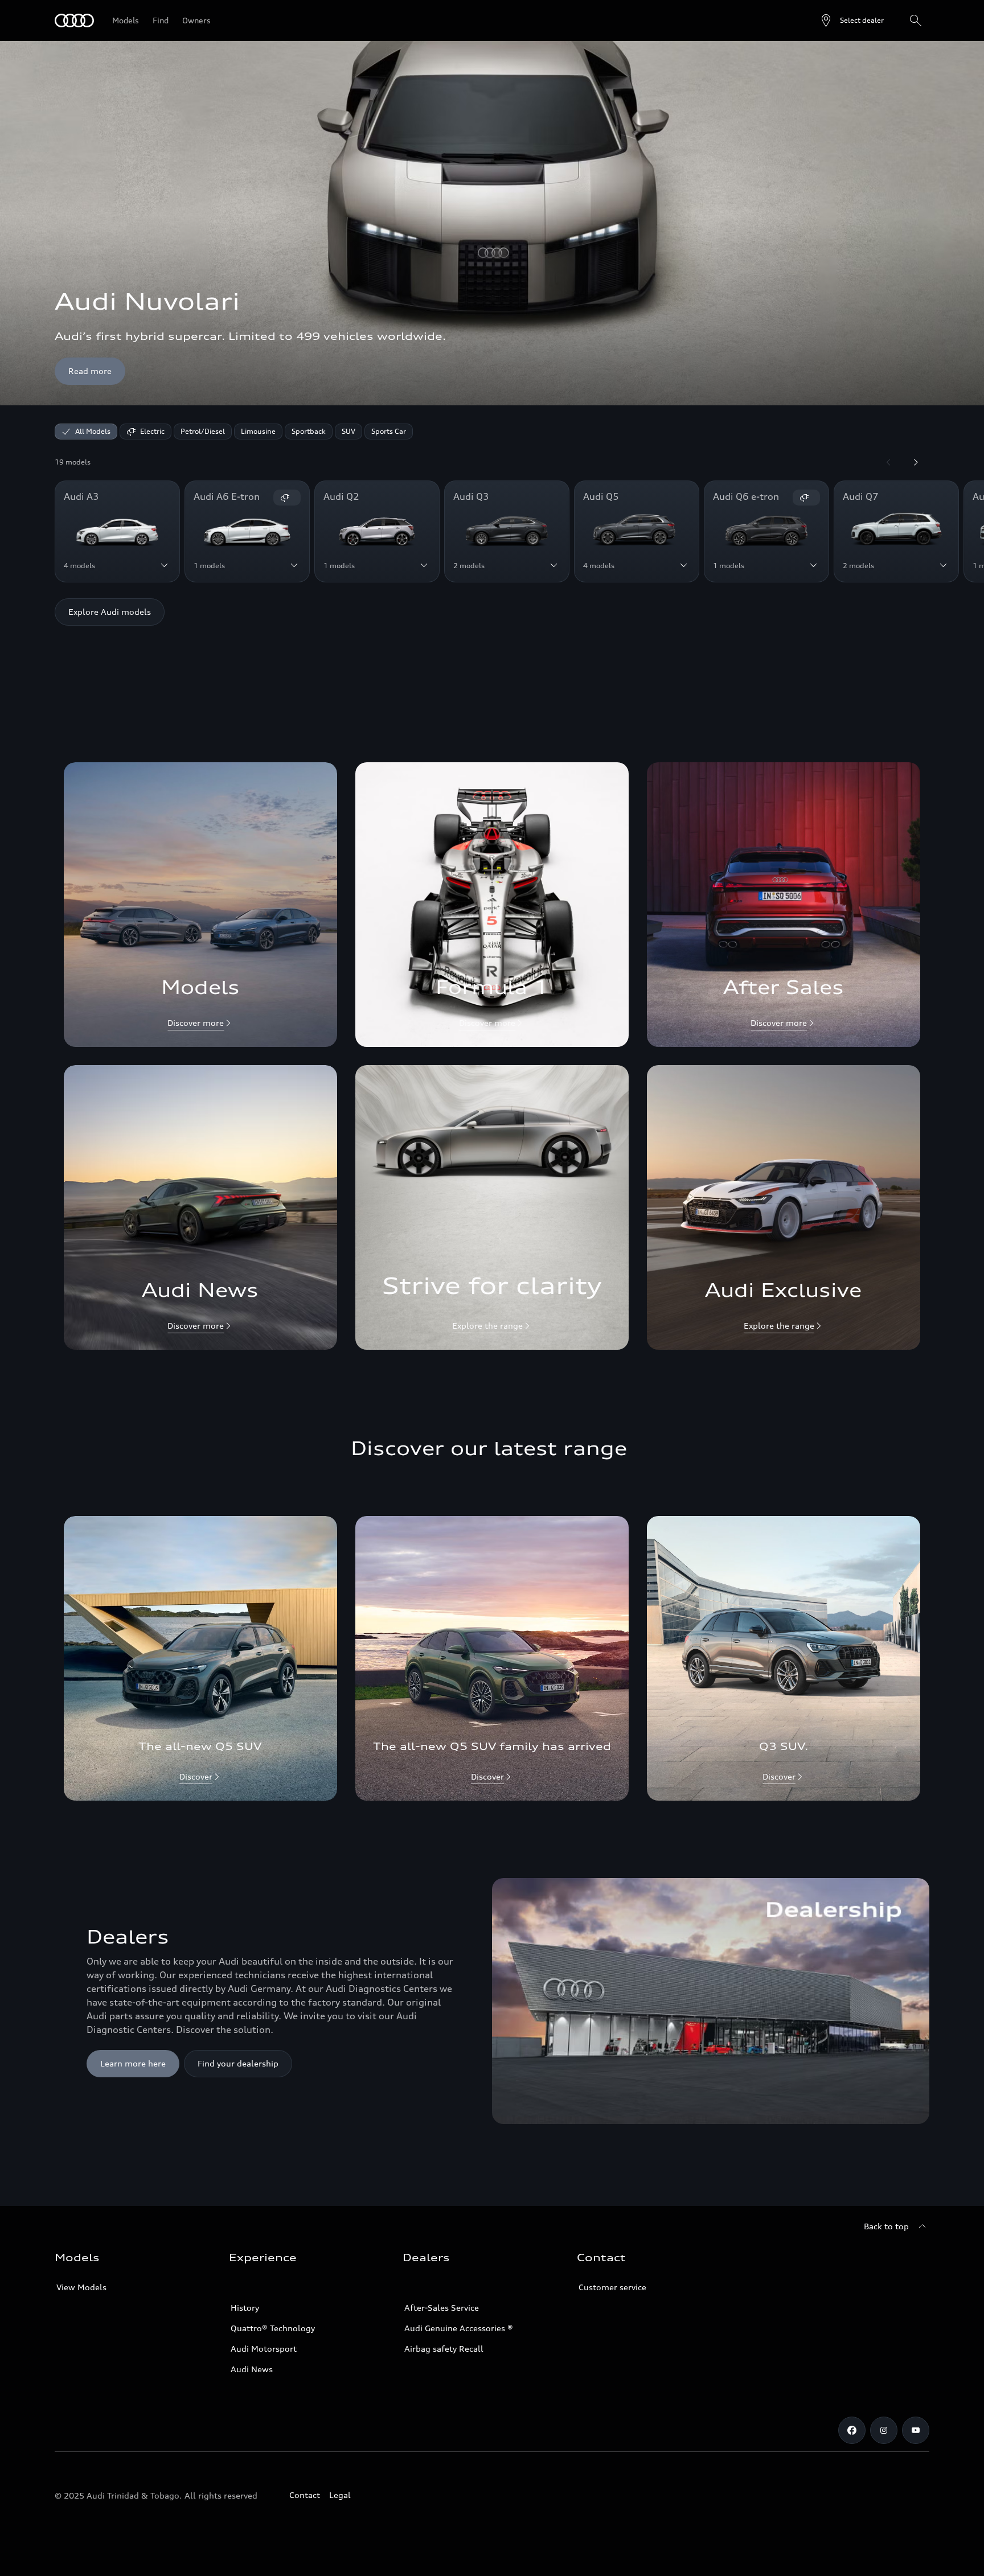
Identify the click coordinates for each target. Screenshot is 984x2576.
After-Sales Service (442, 2308)
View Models (81, 2287)
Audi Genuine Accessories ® (459, 2328)
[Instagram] (884, 2430)
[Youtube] (916, 2430)
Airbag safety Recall (444, 2349)
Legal (340, 2495)
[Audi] (74, 20)
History (245, 2308)
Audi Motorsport (264, 2349)
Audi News (252, 2369)
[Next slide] (916, 462)
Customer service (612, 2287)
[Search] (916, 20)
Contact (305, 2495)
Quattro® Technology (273, 2328)
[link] (200, 905)
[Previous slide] (888, 462)
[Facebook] (852, 2430)
